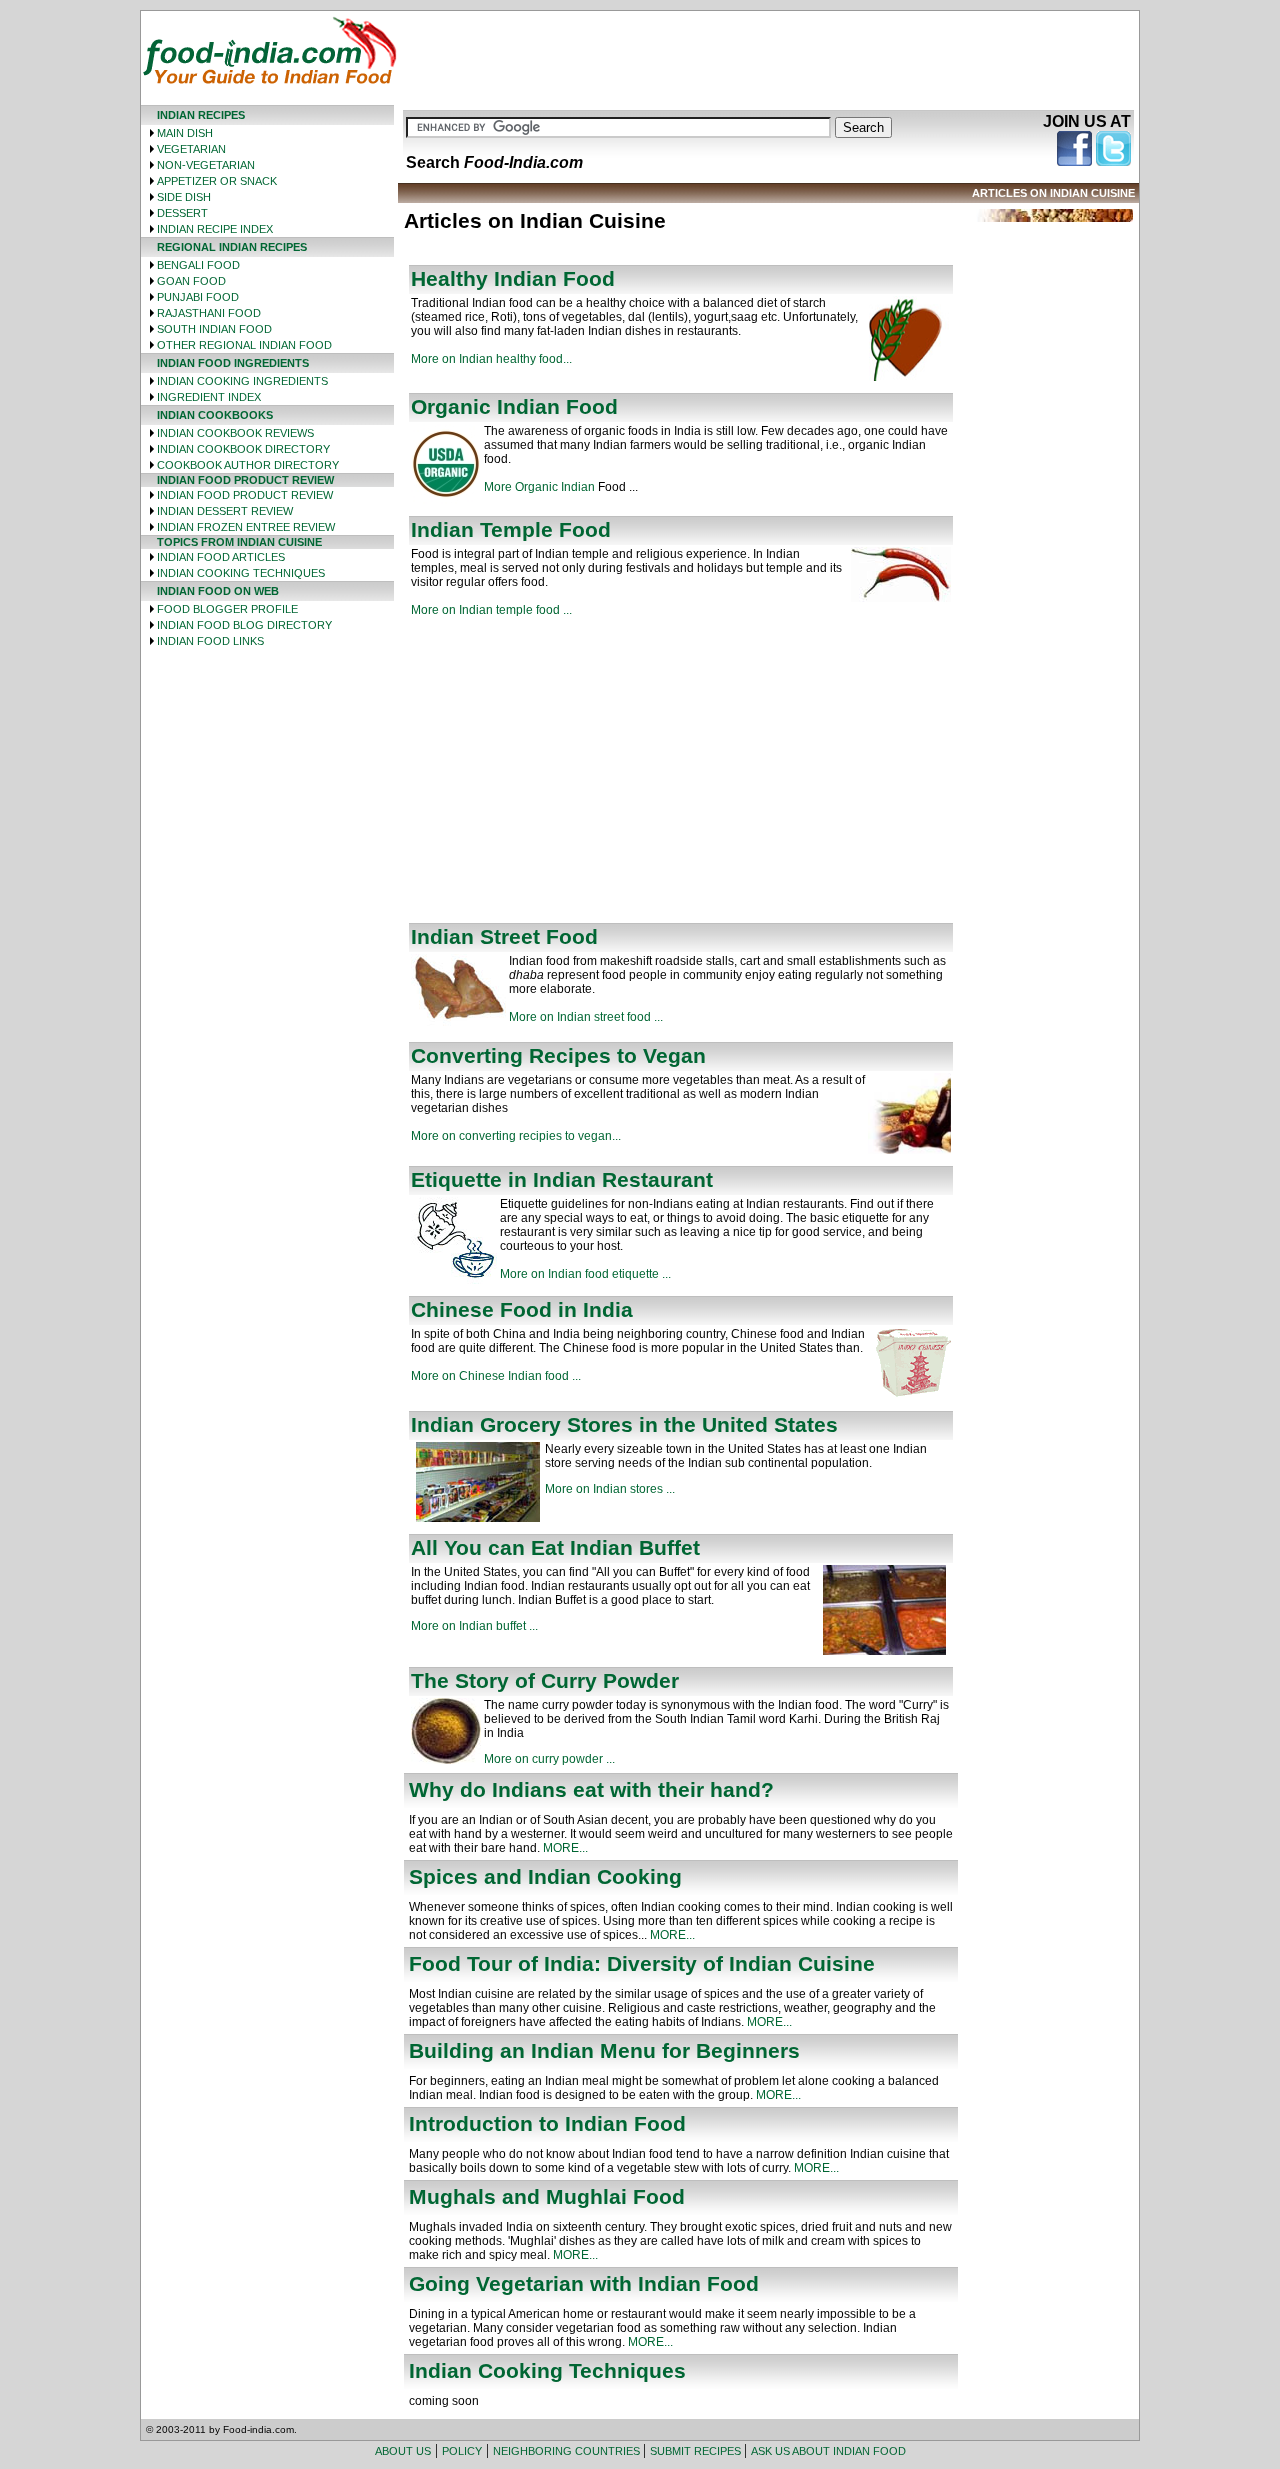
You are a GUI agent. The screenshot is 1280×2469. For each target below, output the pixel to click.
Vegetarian (191, 149)
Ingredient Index (209, 397)
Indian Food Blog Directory (244, 625)
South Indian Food (214, 329)
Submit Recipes (697, 2451)
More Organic (522, 487)
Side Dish (184, 197)
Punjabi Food (198, 297)
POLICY (462, 2451)
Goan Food (191, 281)
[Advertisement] (768, 56)
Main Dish (185, 133)
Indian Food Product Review (245, 495)
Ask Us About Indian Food (828, 2451)
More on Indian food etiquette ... (585, 1274)
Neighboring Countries (568, 2451)
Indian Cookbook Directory (243, 449)
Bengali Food (198, 265)
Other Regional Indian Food (244, 345)
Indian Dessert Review (225, 511)
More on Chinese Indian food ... (496, 1376)
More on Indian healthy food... (491, 359)
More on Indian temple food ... (491, 610)
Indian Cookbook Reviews (235, 433)
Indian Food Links (210, 641)
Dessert (182, 213)
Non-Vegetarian (206, 165)
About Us (403, 2451)
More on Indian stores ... (610, 1489)
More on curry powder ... (549, 1759)
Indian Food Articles (221, 557)
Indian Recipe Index (215, 229)
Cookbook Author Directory (248, 465)
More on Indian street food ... (586, 1017)
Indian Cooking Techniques (241, 573)
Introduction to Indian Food (547, 2124)
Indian (578, 487)
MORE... (565, 1848)
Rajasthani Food (209, 313)
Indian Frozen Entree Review (246, 527)
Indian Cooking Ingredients (242, 381)
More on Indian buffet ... (474, 1626)
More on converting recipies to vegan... (516, 1136)
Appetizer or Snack (217, 181)
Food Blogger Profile (227, 609)
